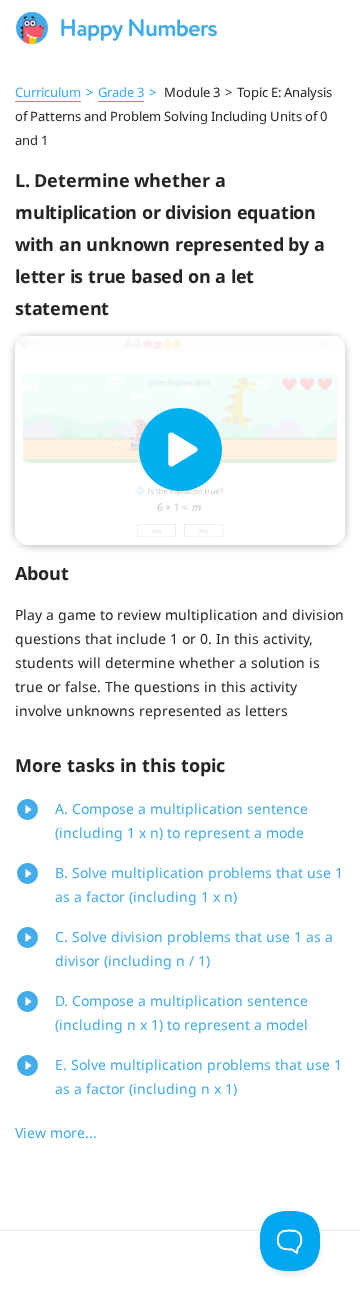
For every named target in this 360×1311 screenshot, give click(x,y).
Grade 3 (121, 92)
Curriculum (48, 92)
